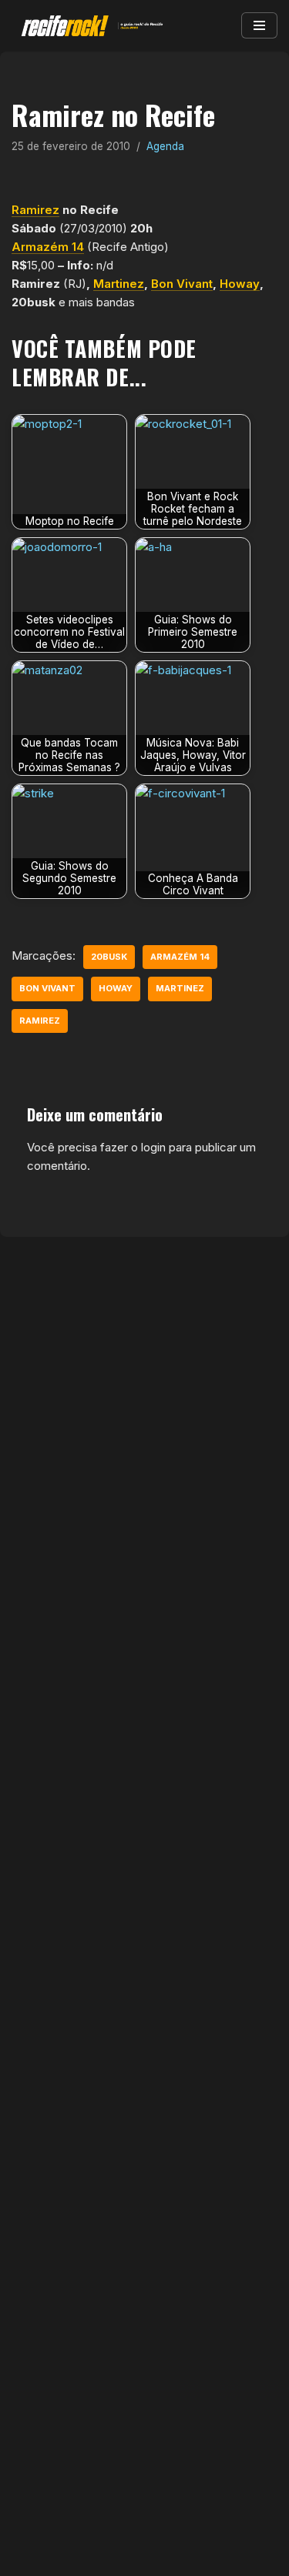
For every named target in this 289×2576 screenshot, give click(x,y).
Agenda (165, 146)
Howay (240, 284)
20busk (109, 957)
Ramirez (35, 210)
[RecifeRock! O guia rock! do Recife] (89, 26)
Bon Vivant (182, 284)
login (153, 1147)
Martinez (119, 284)
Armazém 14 (48, 247)
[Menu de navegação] (259, 25)
